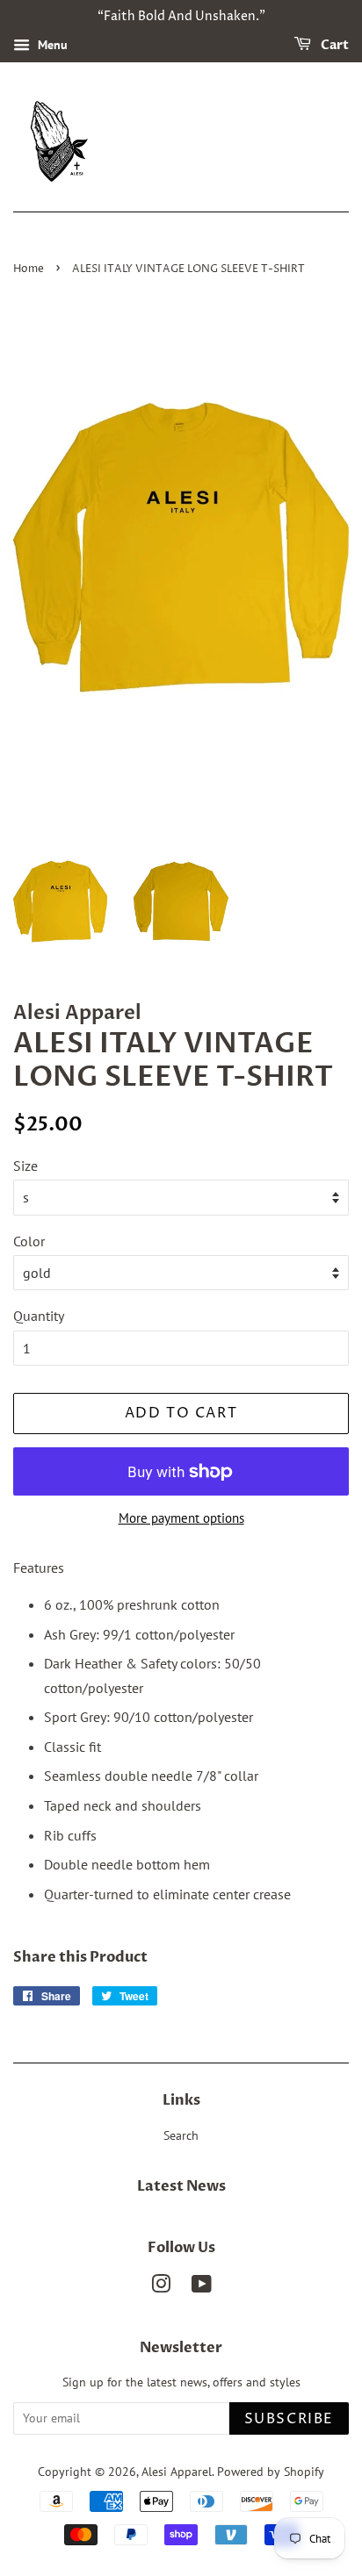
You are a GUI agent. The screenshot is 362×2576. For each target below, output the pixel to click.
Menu (51, 45)
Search (181, 2135)
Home (29, 269)
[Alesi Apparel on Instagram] (161, 2287)
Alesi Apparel (177, 2472)
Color (29, 1241)
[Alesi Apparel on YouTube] (202, 2287)
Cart (333, 45)
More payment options (181, 1518)
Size (25, 1166)
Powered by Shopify (271, 2472)
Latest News (181, 2186)
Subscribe (289, 2419)
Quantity (39, 1316)
